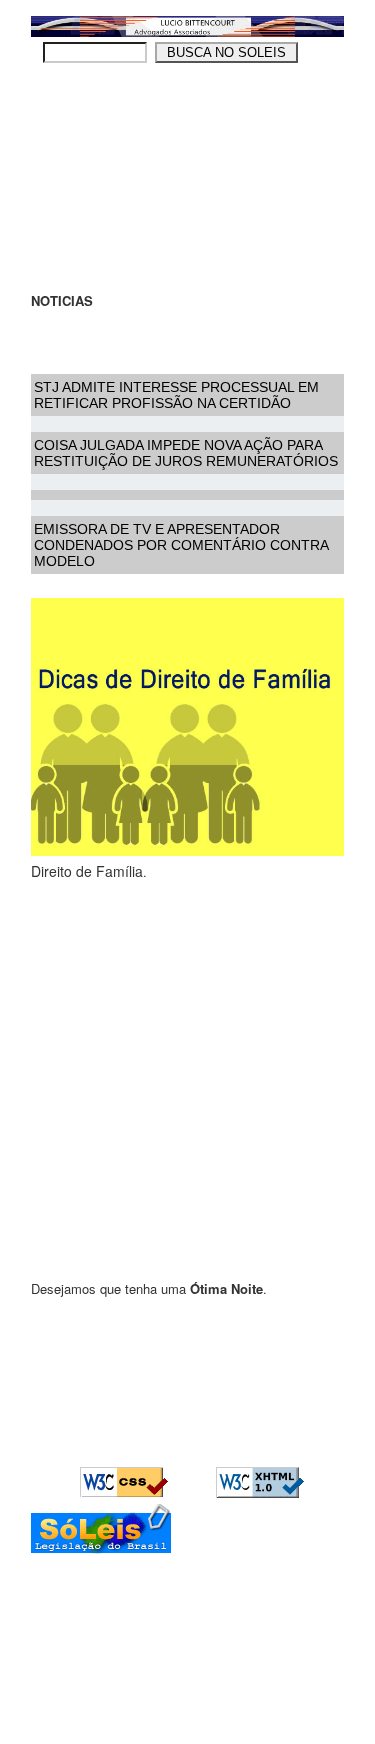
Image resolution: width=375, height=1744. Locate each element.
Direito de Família (87, 871)
